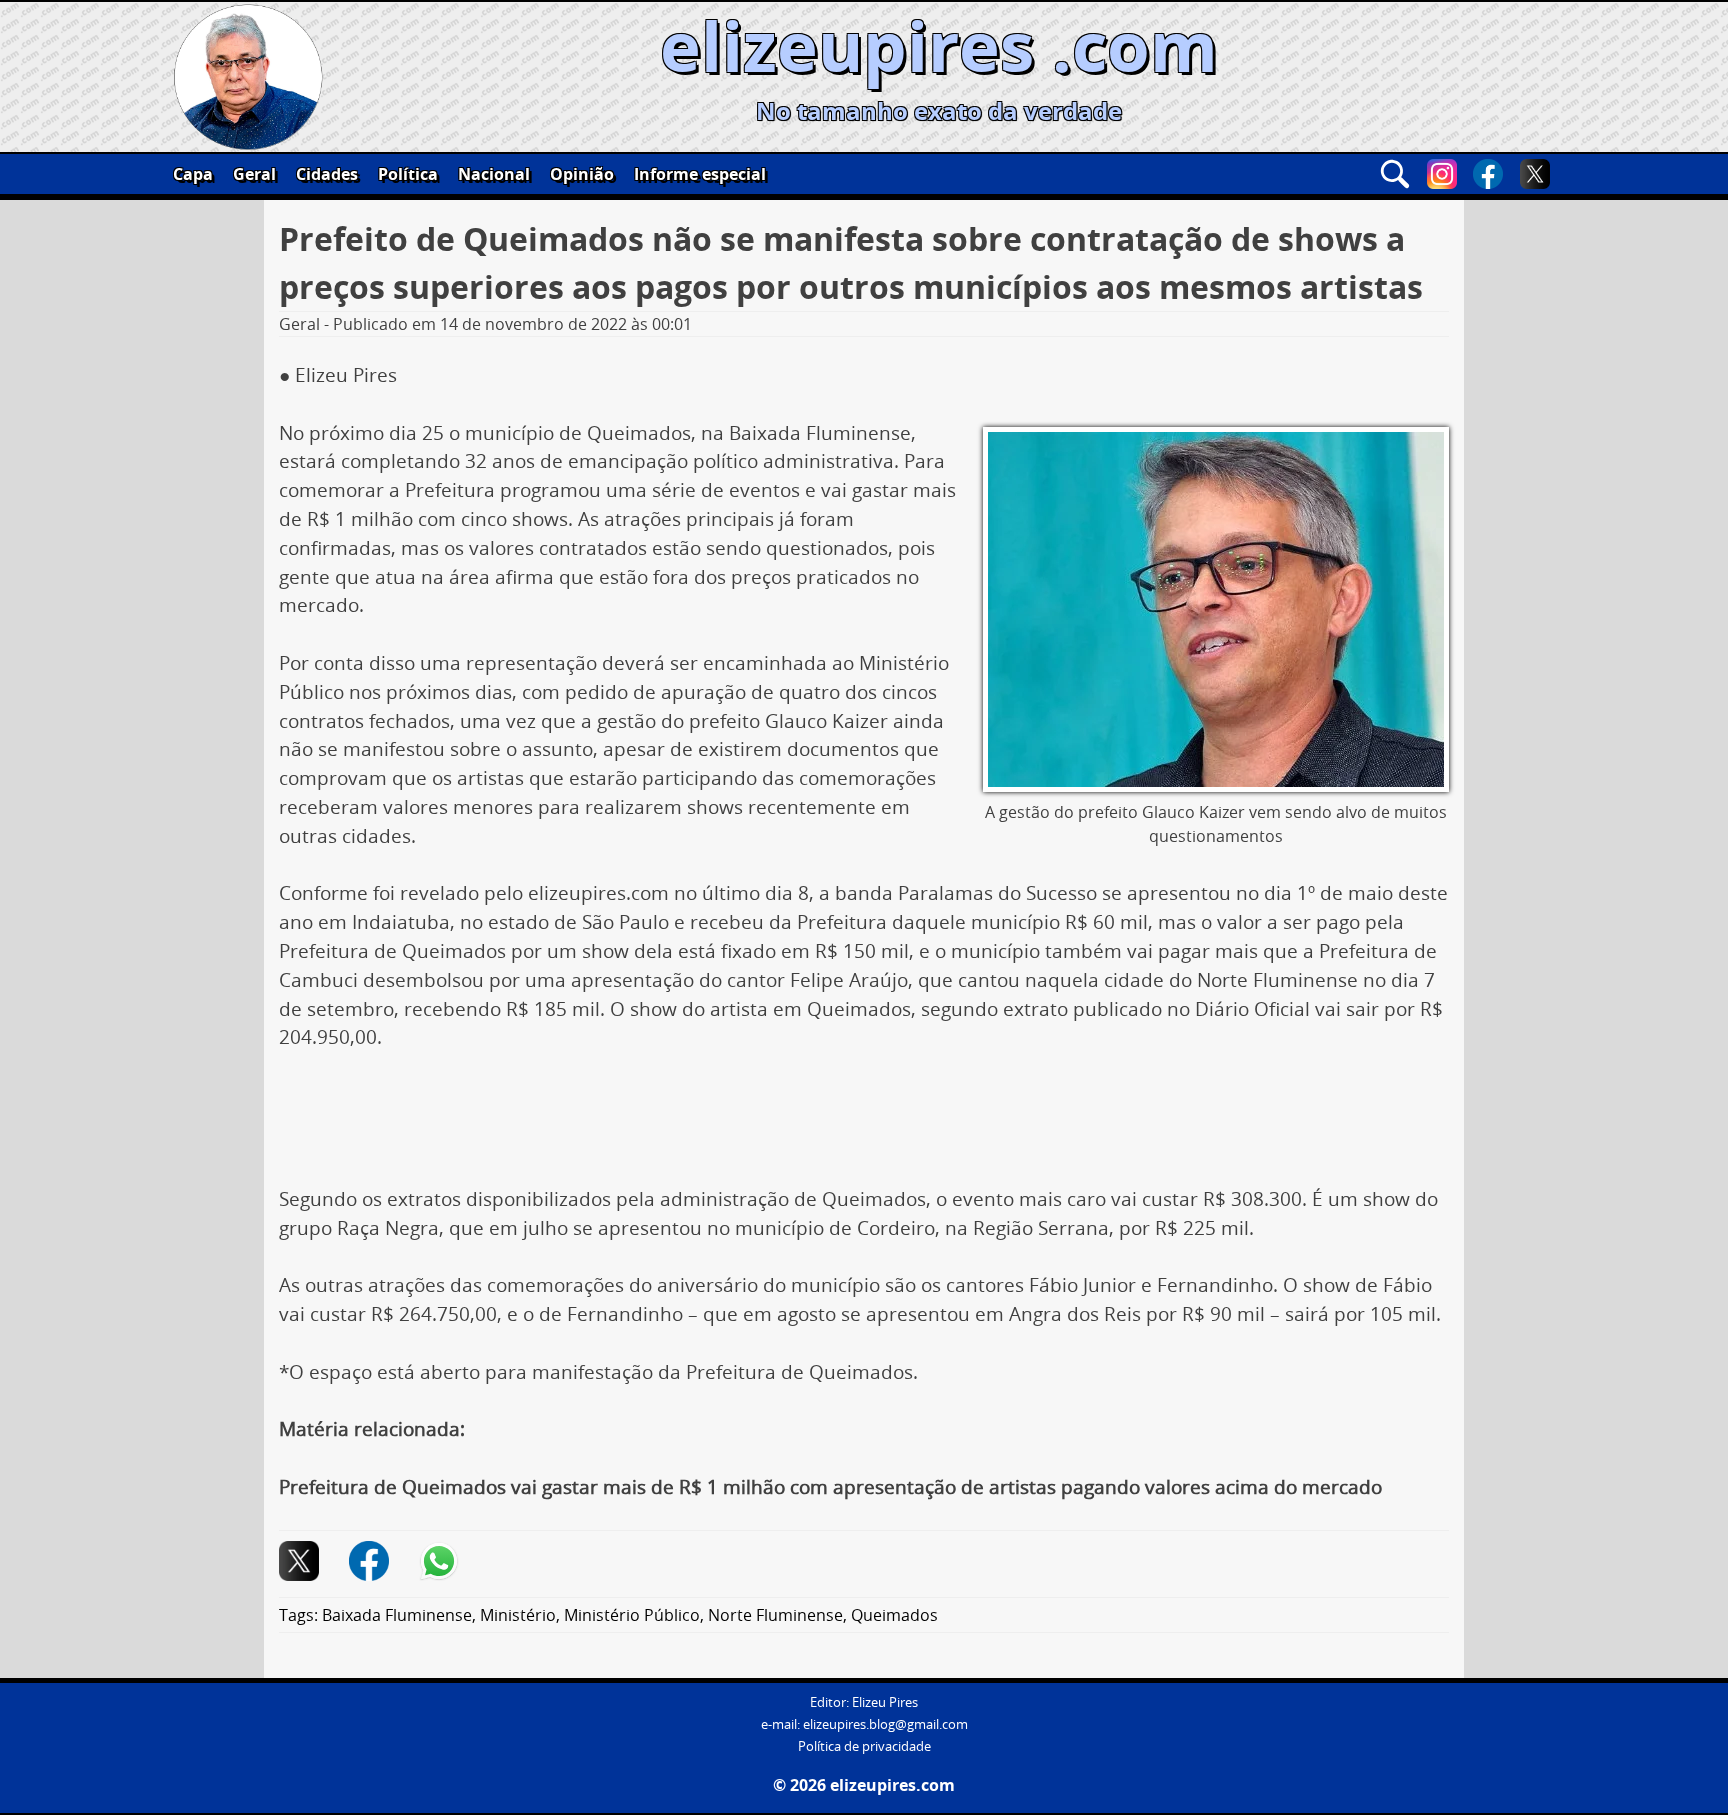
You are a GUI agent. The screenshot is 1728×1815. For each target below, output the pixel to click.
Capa (193, 174)
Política (408, 174)
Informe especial (700, 174)
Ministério (518, 1615)
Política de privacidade (864, 1746)
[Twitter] (1535, 174)
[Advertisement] (864, 1126)
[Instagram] (1442, 174)
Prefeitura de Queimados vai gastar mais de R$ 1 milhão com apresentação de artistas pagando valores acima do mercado (830, 1487)
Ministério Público (632, 1615)
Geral (254, 174)
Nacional (494, 174)
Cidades (327, 174)
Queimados (894, 1615)
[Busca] (1395, 174)
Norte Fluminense (775, 1615)
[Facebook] (1488, 174)
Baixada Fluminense (397, 1615)
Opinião (582, 174)
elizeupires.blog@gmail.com (885, 1724)
